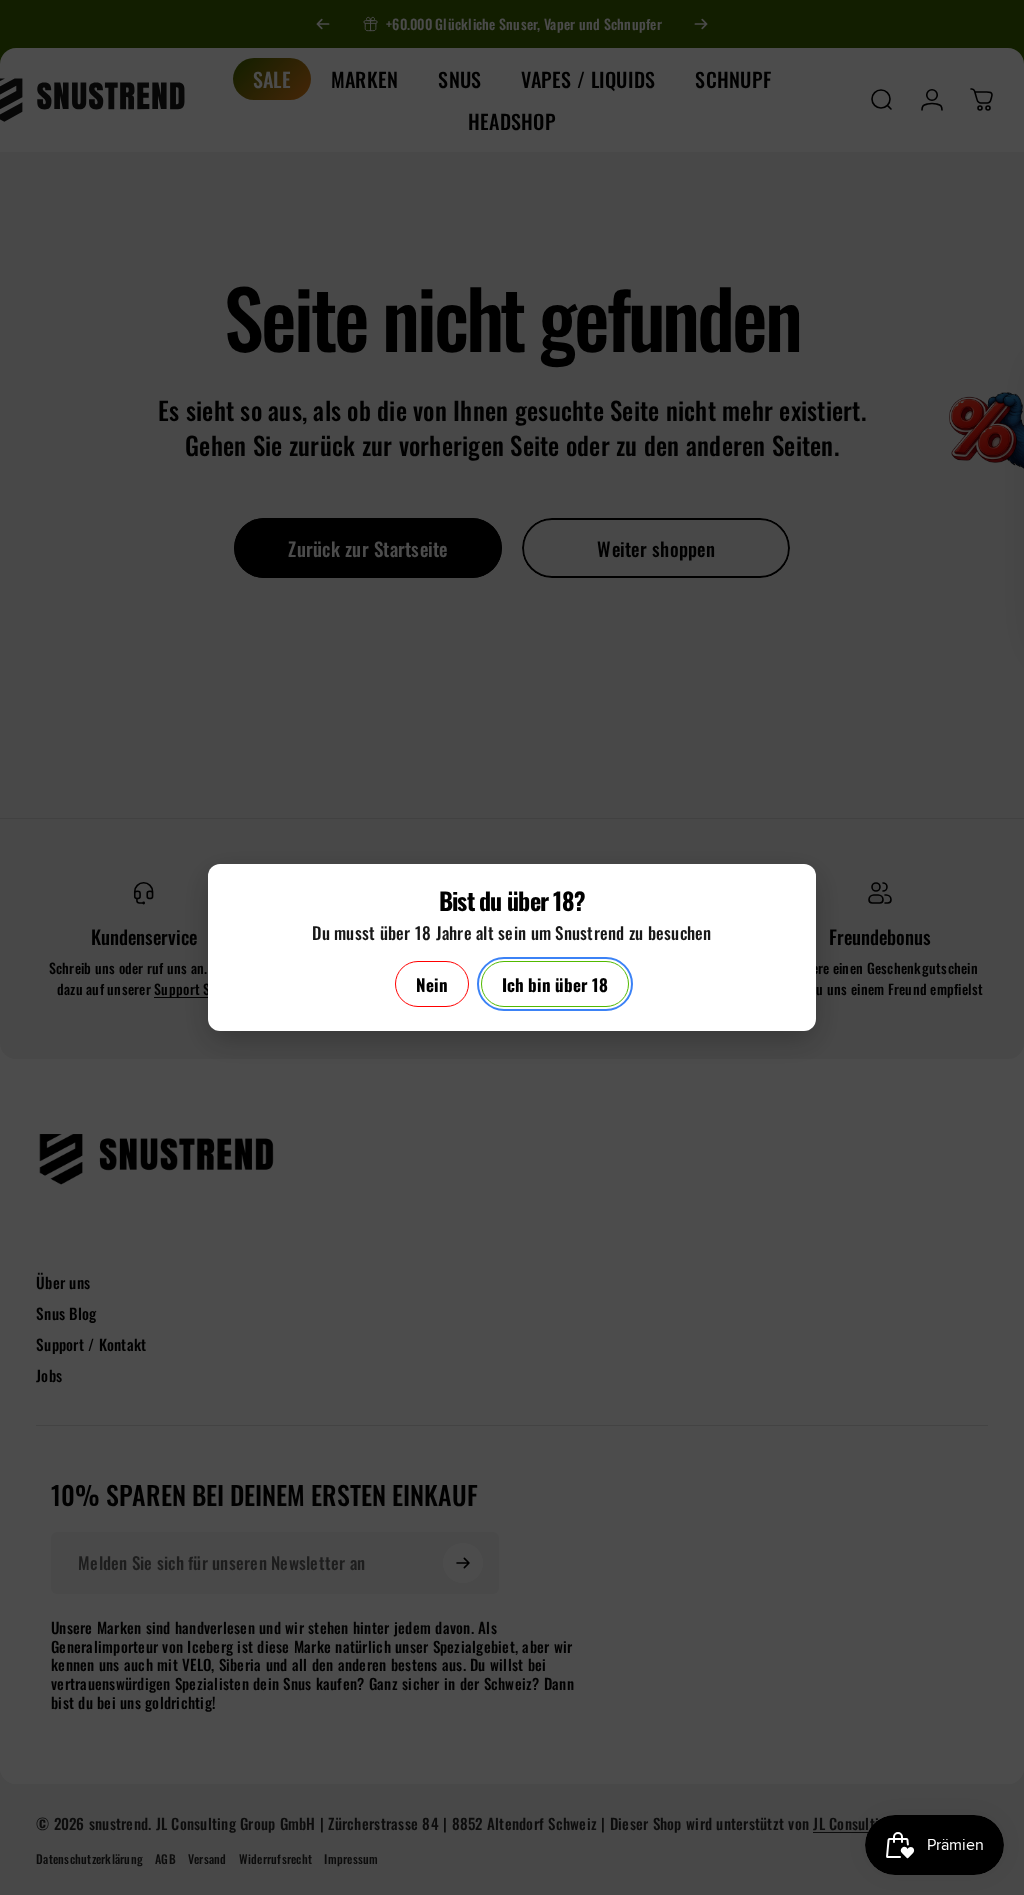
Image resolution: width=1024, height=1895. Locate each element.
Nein (432, 984)
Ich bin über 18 (555, 984)
